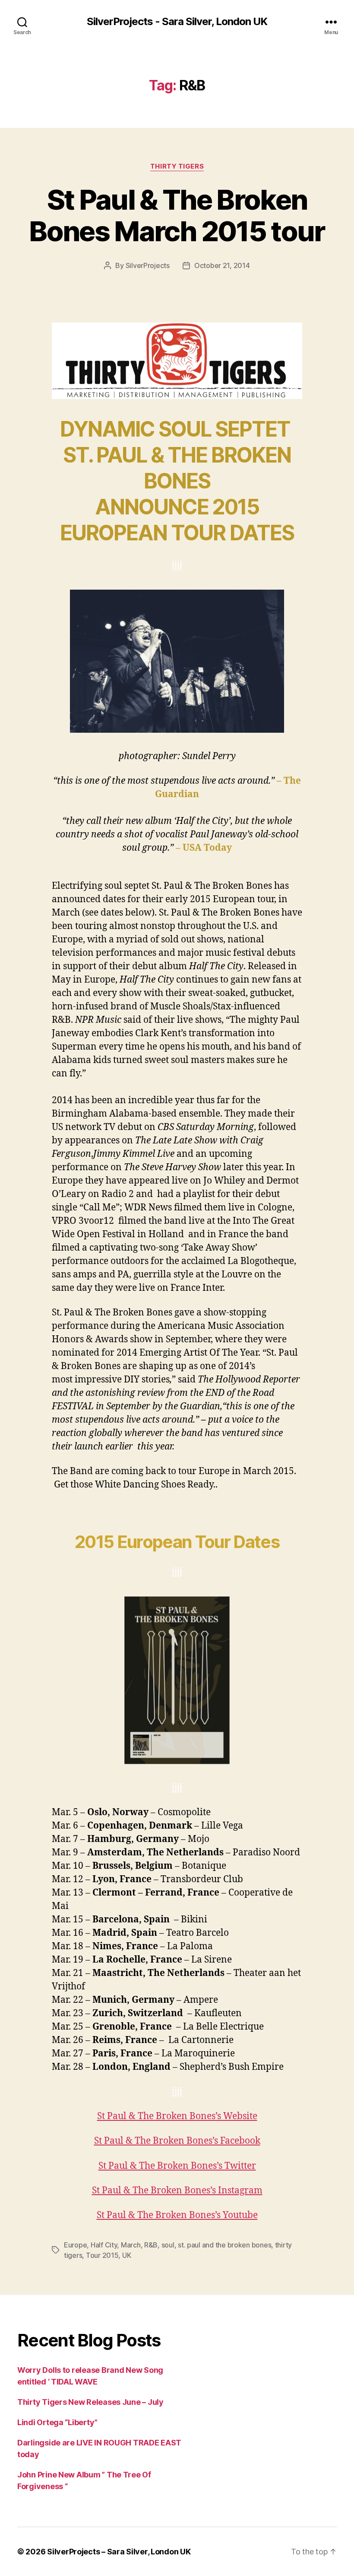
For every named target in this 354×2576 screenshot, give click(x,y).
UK (126, 2255)
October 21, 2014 (222, 265)
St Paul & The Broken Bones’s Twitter (177, 2166)
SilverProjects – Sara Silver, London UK (119, 2552)
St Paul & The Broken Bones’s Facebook (177, 2141)
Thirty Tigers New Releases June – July (90, 2402)
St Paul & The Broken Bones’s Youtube (177, 2215)
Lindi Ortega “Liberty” (57, 2422)
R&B (151, 2245)
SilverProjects (148, 265)
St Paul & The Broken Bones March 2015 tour (177, 215)
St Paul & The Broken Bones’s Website (177, 2116)
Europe (75, 2245)
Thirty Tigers (177, 166)
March (131, 2245)
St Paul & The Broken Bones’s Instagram (177, 2191)
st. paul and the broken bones (224, 2245)
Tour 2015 (102, 2255)
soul (168, 2245)
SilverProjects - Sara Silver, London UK (177, 22)
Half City (104, 2245)
